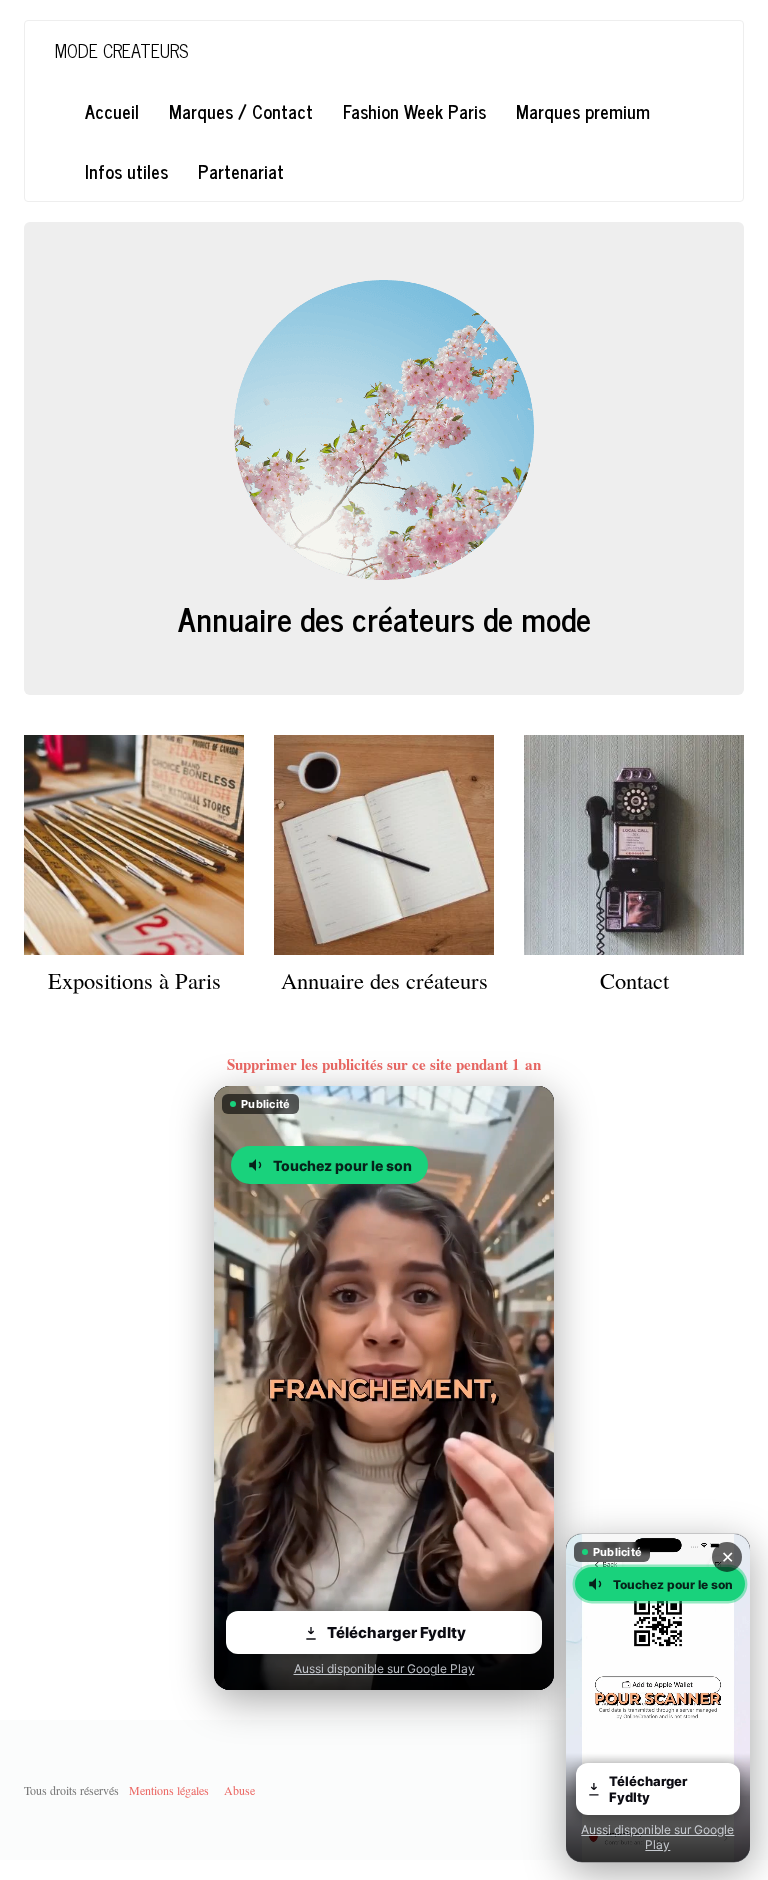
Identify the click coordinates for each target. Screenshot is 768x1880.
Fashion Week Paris (414, 111)
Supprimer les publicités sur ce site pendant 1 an (384, 1064)
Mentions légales (169, 1790)
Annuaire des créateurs (384, 980)
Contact (634, 980)
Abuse (239, 1790)
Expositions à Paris (134, 980)
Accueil (112, 111)
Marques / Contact (241, 111)
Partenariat (241, 171)
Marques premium (583, 111)
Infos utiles (126, 171)
